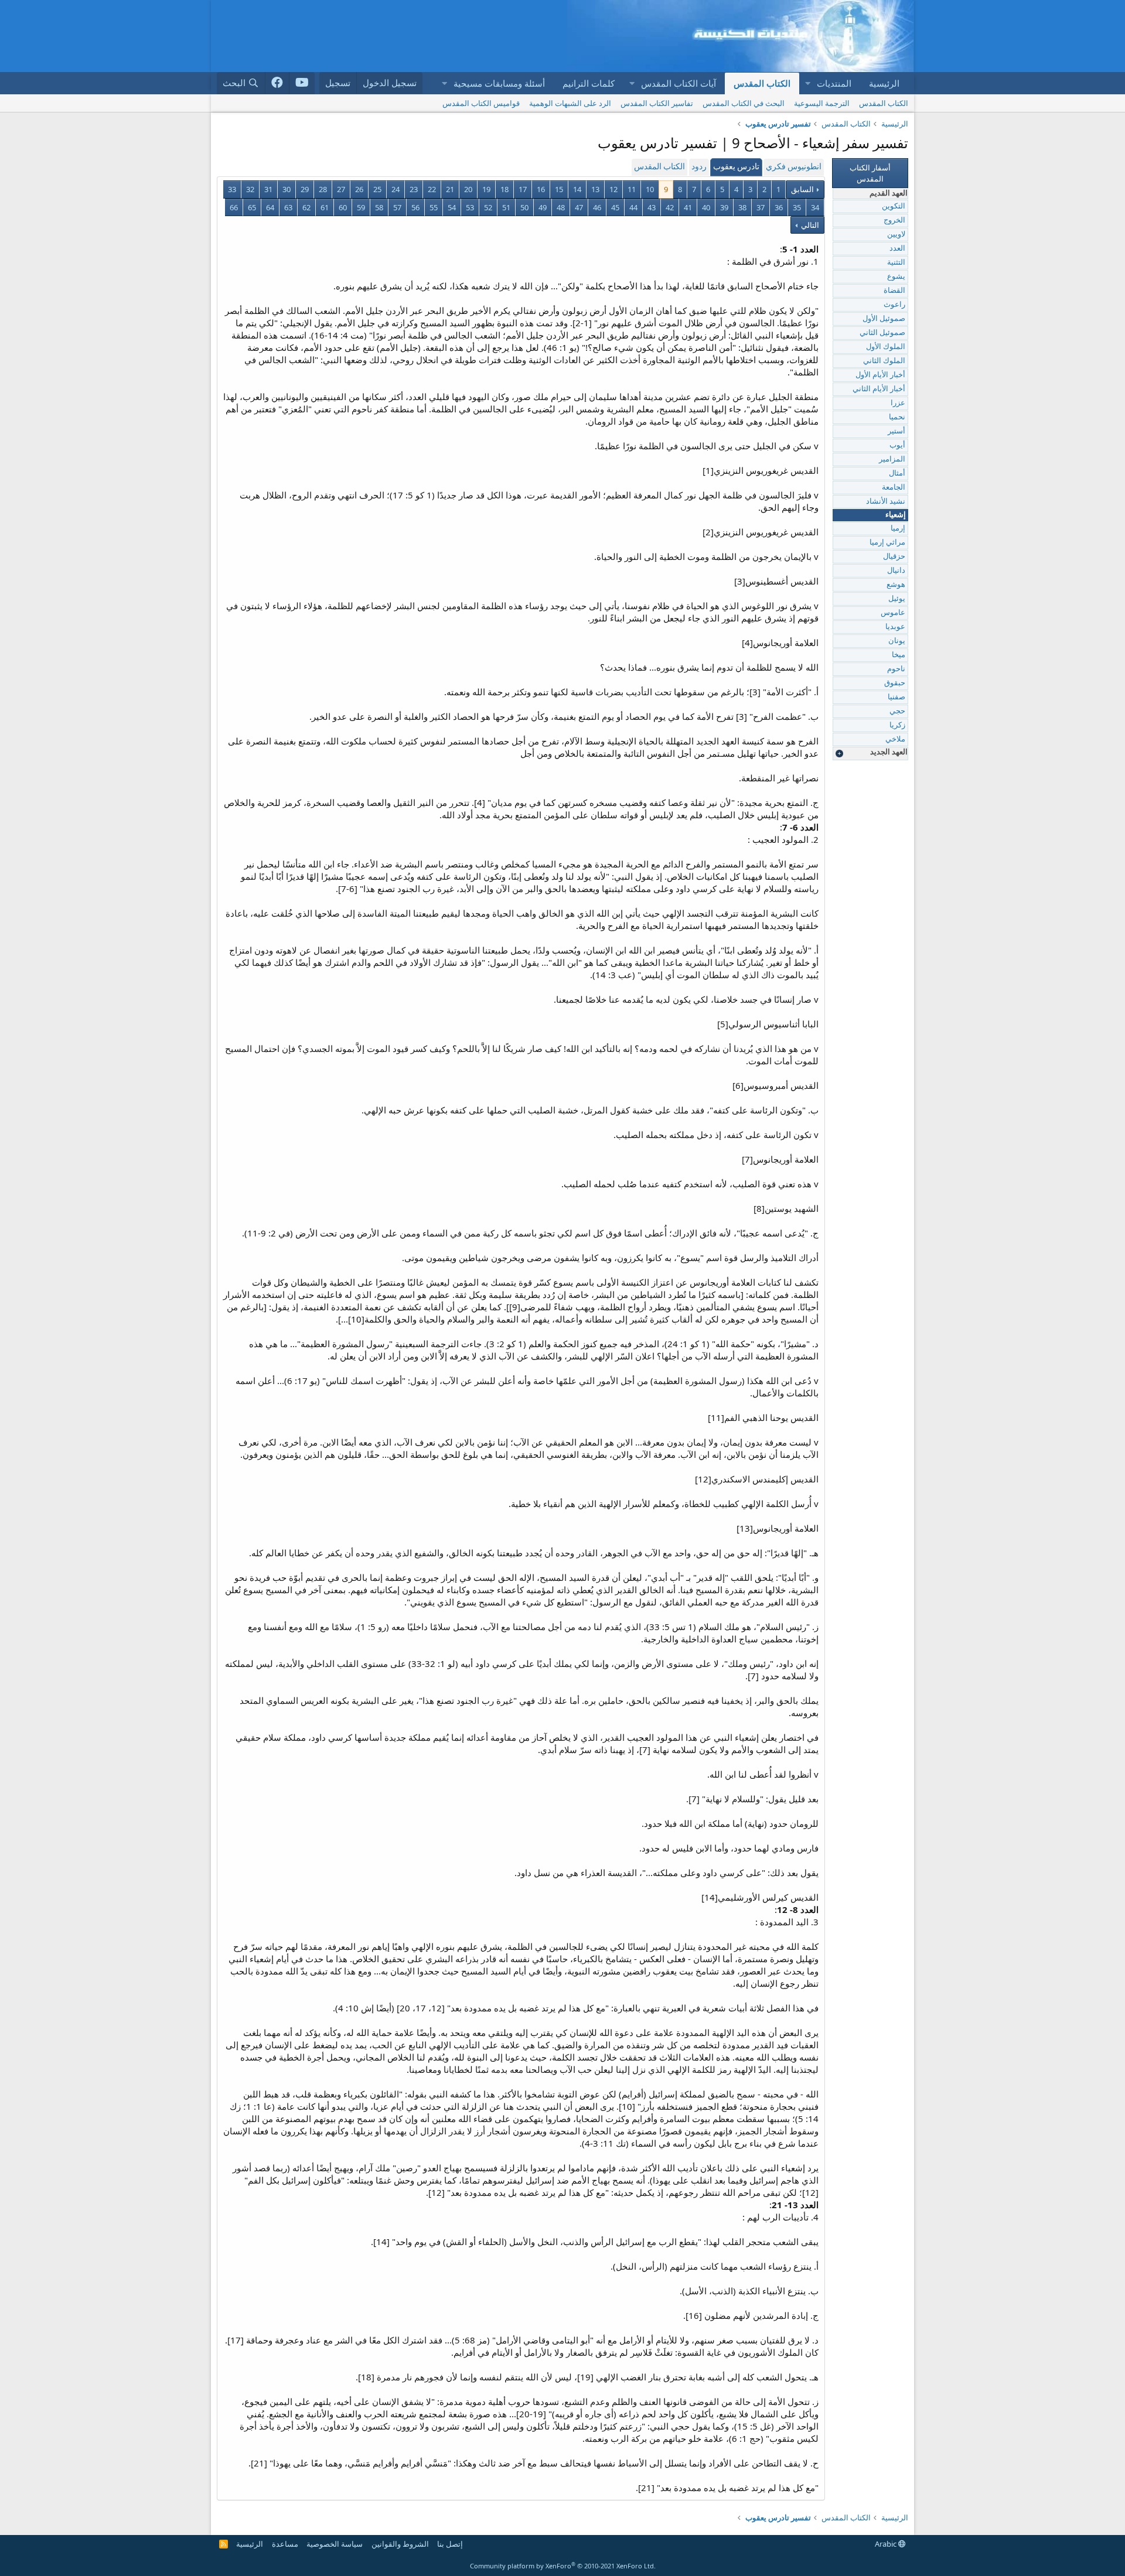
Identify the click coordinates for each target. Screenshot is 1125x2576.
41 (688, 207)
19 (486, 189)
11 (632, 189)
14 (577, 189)
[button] (807, 83)
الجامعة (894, 488)
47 (579, 207)
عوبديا (895, 627)
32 (250, 189)
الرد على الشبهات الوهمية (570, 103)
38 (742, 207)
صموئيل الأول (884, 319)
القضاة (894, 291)
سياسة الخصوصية (335, 2544)
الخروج (894, 221)
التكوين (894, 206)
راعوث (894, 305)
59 (361, 207)
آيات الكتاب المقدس (679, 83)
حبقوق (895, 683)
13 (595, 189)
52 (488, 207)
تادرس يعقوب (736, 167)
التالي (809, 225)
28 (323, 189)
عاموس (893, 613)
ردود (699, 167)
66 (234, 207)
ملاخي (895, 739)
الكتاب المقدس (762, 83)
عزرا (898, 403)
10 (650, 189)
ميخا (899, 655)
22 (432, 189)
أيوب (897, 445)
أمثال (897, 474)
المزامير (892, 459)
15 (559, 189)
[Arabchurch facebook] (277, 83)
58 (379, 207)
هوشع (896, 585)
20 (468, 189)
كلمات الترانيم (589, 83)
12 (613, 189)
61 (325, 207)
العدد (897, 249)
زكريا (897, 725)
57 (397, 207)
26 (359, 189)
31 (268, 189)
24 (396, 189)
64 (270, 207)
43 (652, 207)
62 (306, 207)
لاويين (896, 235)
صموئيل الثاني (882, 333)
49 (543, 207)
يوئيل (897, 599)
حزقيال (894, 557)
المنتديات (834, 83)
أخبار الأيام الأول (880, 375)
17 (523, 189)
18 (504, 189)
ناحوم (896, 669)
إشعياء (896, 515)
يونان (897, 641)
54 (452, 207)
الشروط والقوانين (400, 2544)
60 (343, 207)
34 (815, 207)
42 (670, 207)
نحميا (897, 417)
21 (450, 189)
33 (232, 189)
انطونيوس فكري (794, 167)
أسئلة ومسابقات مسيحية (499, 83)
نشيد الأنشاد (886, 502)
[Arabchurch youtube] (302, 83)
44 (633, 207)
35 (797, 207)
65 (252, 207)
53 (470, 207)
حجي (897, 711)
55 (434, 207)
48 (561, 207)
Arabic (887, 2544)
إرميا (898, 529)
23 (414, 189)
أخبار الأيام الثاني (879, 389)
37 (761, 207)
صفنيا (896, 697)
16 (541, 189)
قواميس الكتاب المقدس (481, 103)
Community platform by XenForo (563, 2566)
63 (288, 207)
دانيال (896, 571)
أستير (896, 431)
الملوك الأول (886, 347)
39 (724, 207)
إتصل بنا (450, 2544)
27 (341, 189)
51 (506, 207)
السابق (802, 189)
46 (597, 207)
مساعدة (285, 2544)
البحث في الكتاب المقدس (744, 103)
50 (524, 207)
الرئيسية (884, 83)
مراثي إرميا (887, 543)
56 (415, 207)
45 (615, 207)
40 (706, 207)
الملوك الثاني (884, 361)
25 (377, 189)
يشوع (896, 277)
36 (779, 207)
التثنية (896, 263)
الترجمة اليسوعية (822, 103)
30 (287, 189)
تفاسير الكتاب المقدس (657, 103)
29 (305, 189)
